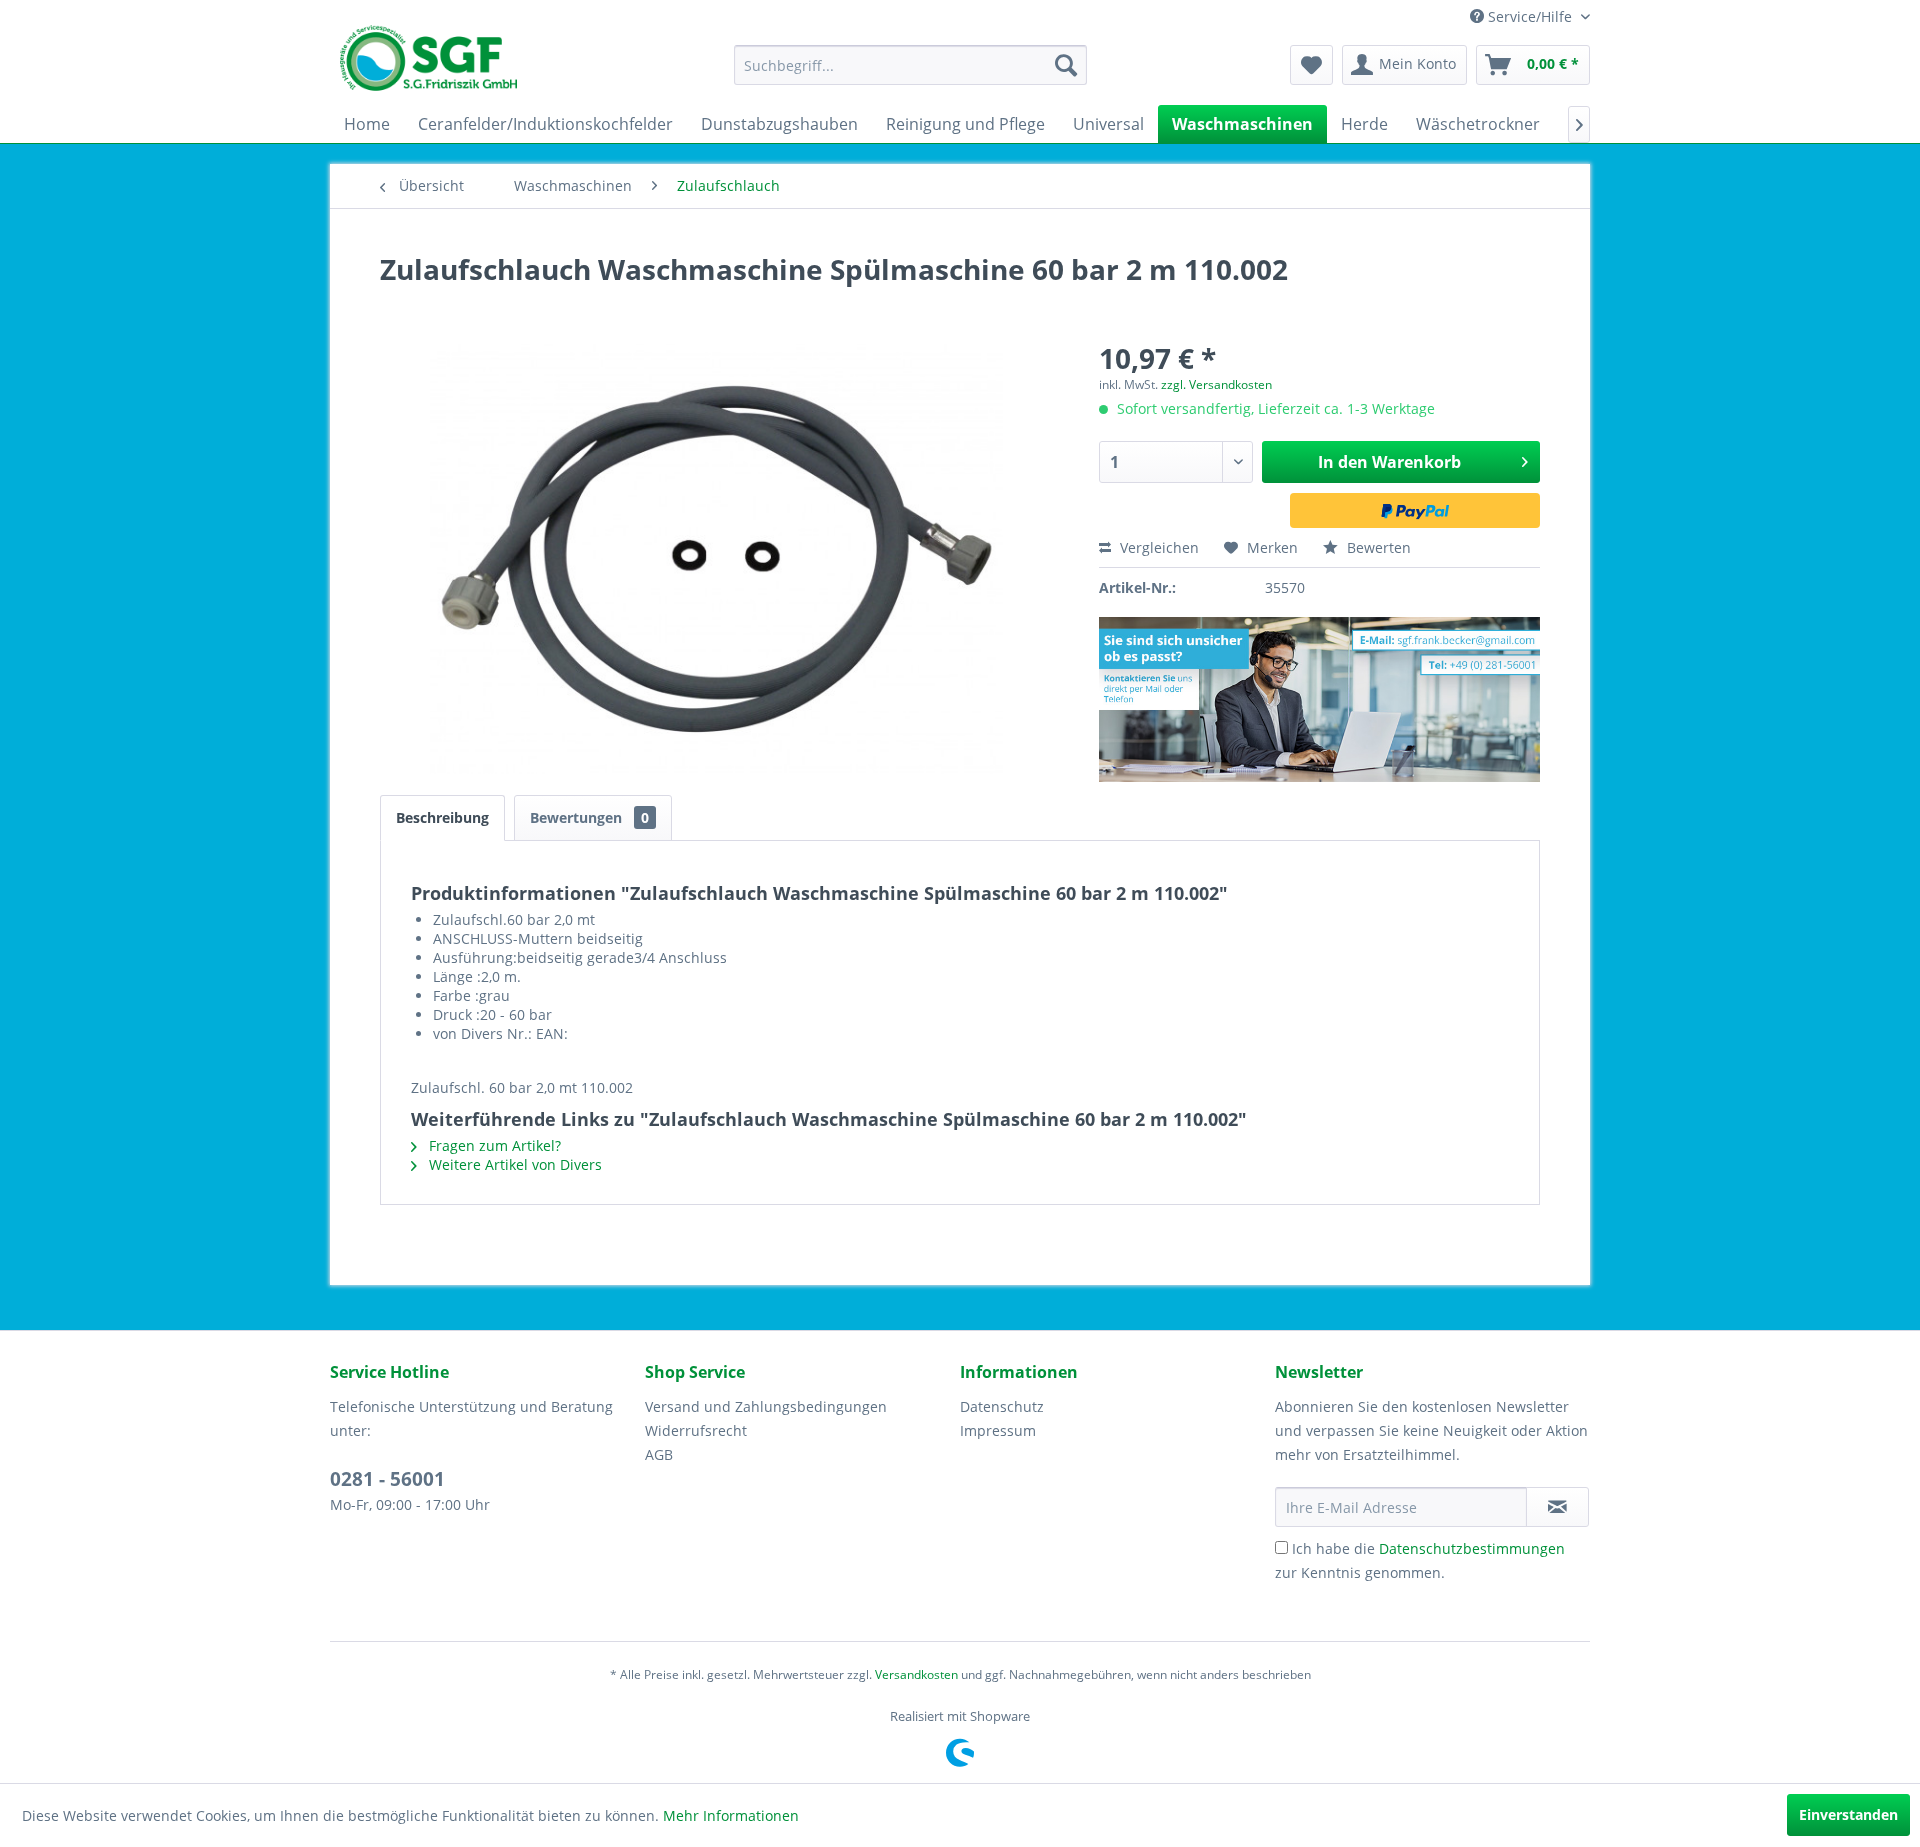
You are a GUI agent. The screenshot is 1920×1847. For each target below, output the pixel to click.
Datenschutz (1002, 1406)
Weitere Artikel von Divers (513, 1164)
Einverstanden (1848, 1814)
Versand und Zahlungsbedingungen (766, 1406)
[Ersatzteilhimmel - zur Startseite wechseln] (428, 65)
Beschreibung (442, 817)
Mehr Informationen (731, 1815)
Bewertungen (589, 817)
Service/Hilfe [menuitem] (1530, 16)
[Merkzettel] (1311, 65)
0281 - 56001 (387, 1479)
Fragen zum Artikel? (493, 1145)
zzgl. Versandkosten (1216, 384)
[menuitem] (910, 65)
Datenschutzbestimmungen (1472, 1548)
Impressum (998, 1430)
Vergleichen (1157, 547)
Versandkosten (916, 1674)
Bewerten (1377, 547)
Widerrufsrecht (696, 1430)
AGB (659, 1454)
